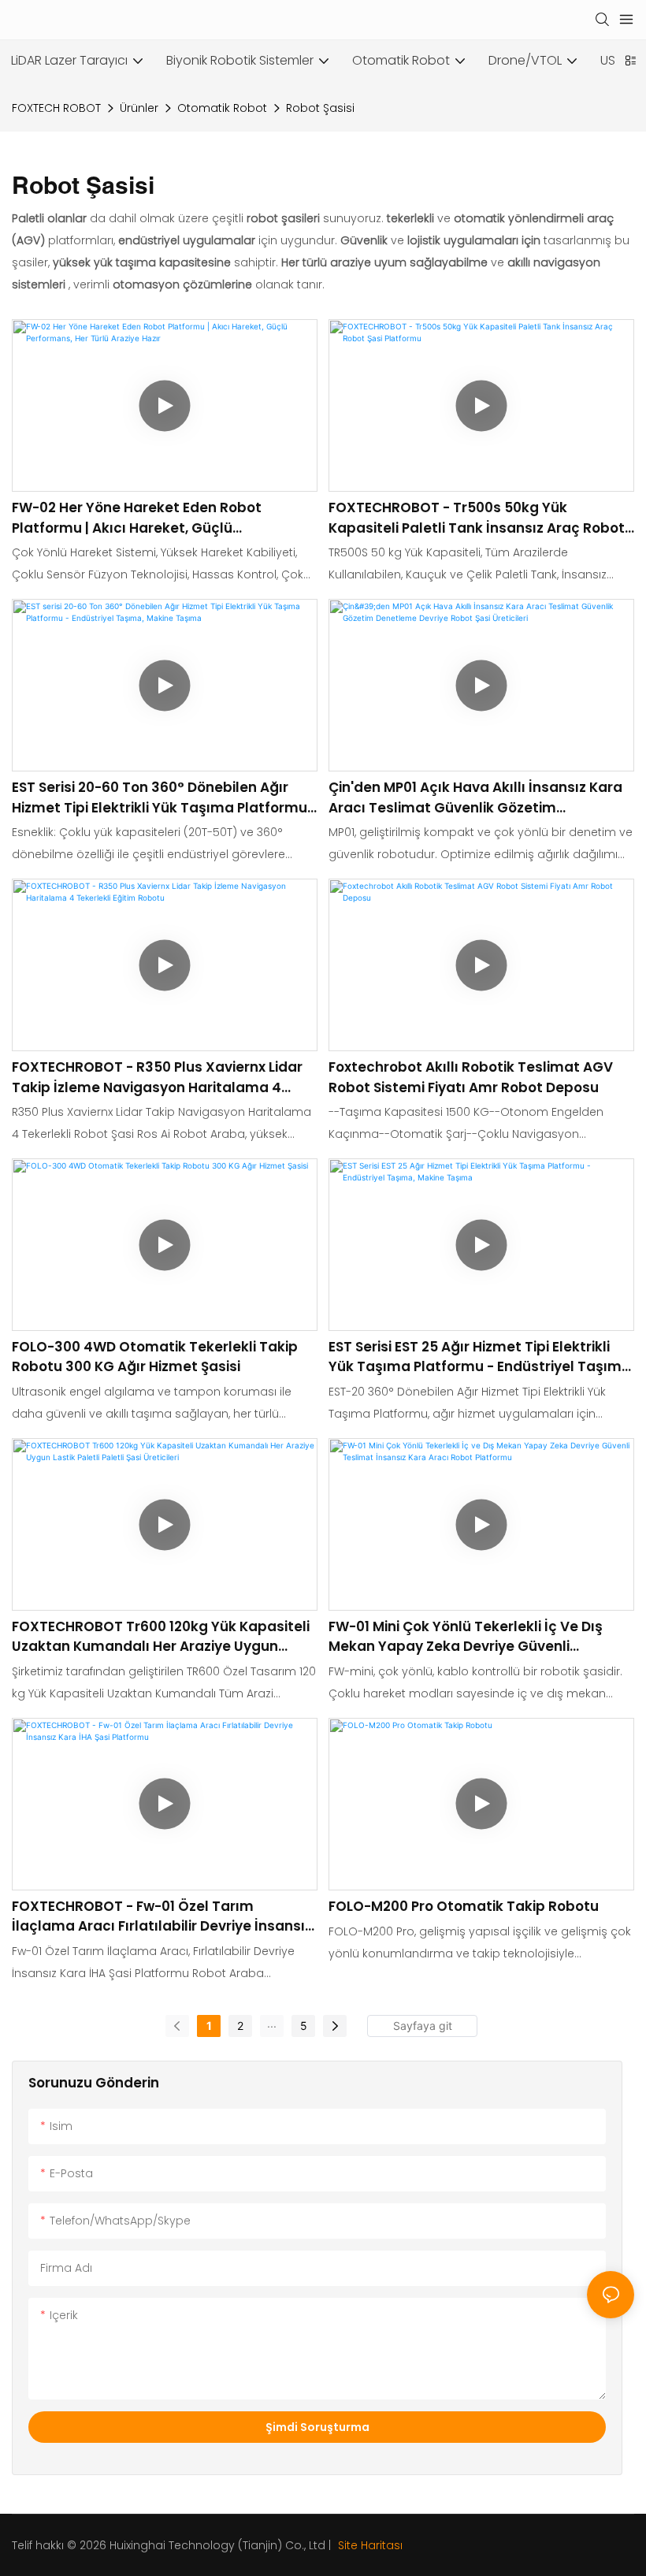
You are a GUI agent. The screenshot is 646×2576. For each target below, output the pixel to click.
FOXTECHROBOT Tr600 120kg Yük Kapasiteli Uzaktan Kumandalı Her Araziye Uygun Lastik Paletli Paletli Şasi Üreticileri (161, 1637)
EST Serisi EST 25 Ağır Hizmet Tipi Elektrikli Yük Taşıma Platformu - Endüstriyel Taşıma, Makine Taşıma (481, 1357)
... (272, 2023)
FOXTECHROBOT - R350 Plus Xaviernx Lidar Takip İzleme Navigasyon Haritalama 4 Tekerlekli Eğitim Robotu (157, 1078)
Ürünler (139, 108)
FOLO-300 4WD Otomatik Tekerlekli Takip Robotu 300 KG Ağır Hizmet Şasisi (155, 1357)
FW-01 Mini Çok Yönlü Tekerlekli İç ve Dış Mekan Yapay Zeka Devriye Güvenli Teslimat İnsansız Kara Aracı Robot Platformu (466, 1637)
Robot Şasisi (320, 108)
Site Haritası (369, 2545)
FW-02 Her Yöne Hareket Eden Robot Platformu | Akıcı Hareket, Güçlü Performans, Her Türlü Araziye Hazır (137, 518)
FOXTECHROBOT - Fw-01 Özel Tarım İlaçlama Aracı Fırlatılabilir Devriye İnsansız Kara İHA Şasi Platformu (162, 1917)
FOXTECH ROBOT (56, 108)
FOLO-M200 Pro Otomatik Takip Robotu (464, 1906)
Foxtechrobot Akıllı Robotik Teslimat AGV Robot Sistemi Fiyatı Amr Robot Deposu (471, 1077)
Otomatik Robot (222, 108)
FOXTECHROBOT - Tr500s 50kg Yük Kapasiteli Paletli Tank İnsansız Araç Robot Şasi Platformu (477, 518)
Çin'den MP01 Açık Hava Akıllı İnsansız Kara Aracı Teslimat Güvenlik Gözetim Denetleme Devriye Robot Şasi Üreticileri (475, 798)
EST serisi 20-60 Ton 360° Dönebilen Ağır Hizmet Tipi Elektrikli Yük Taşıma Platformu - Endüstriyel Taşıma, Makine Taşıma (165, 798)
